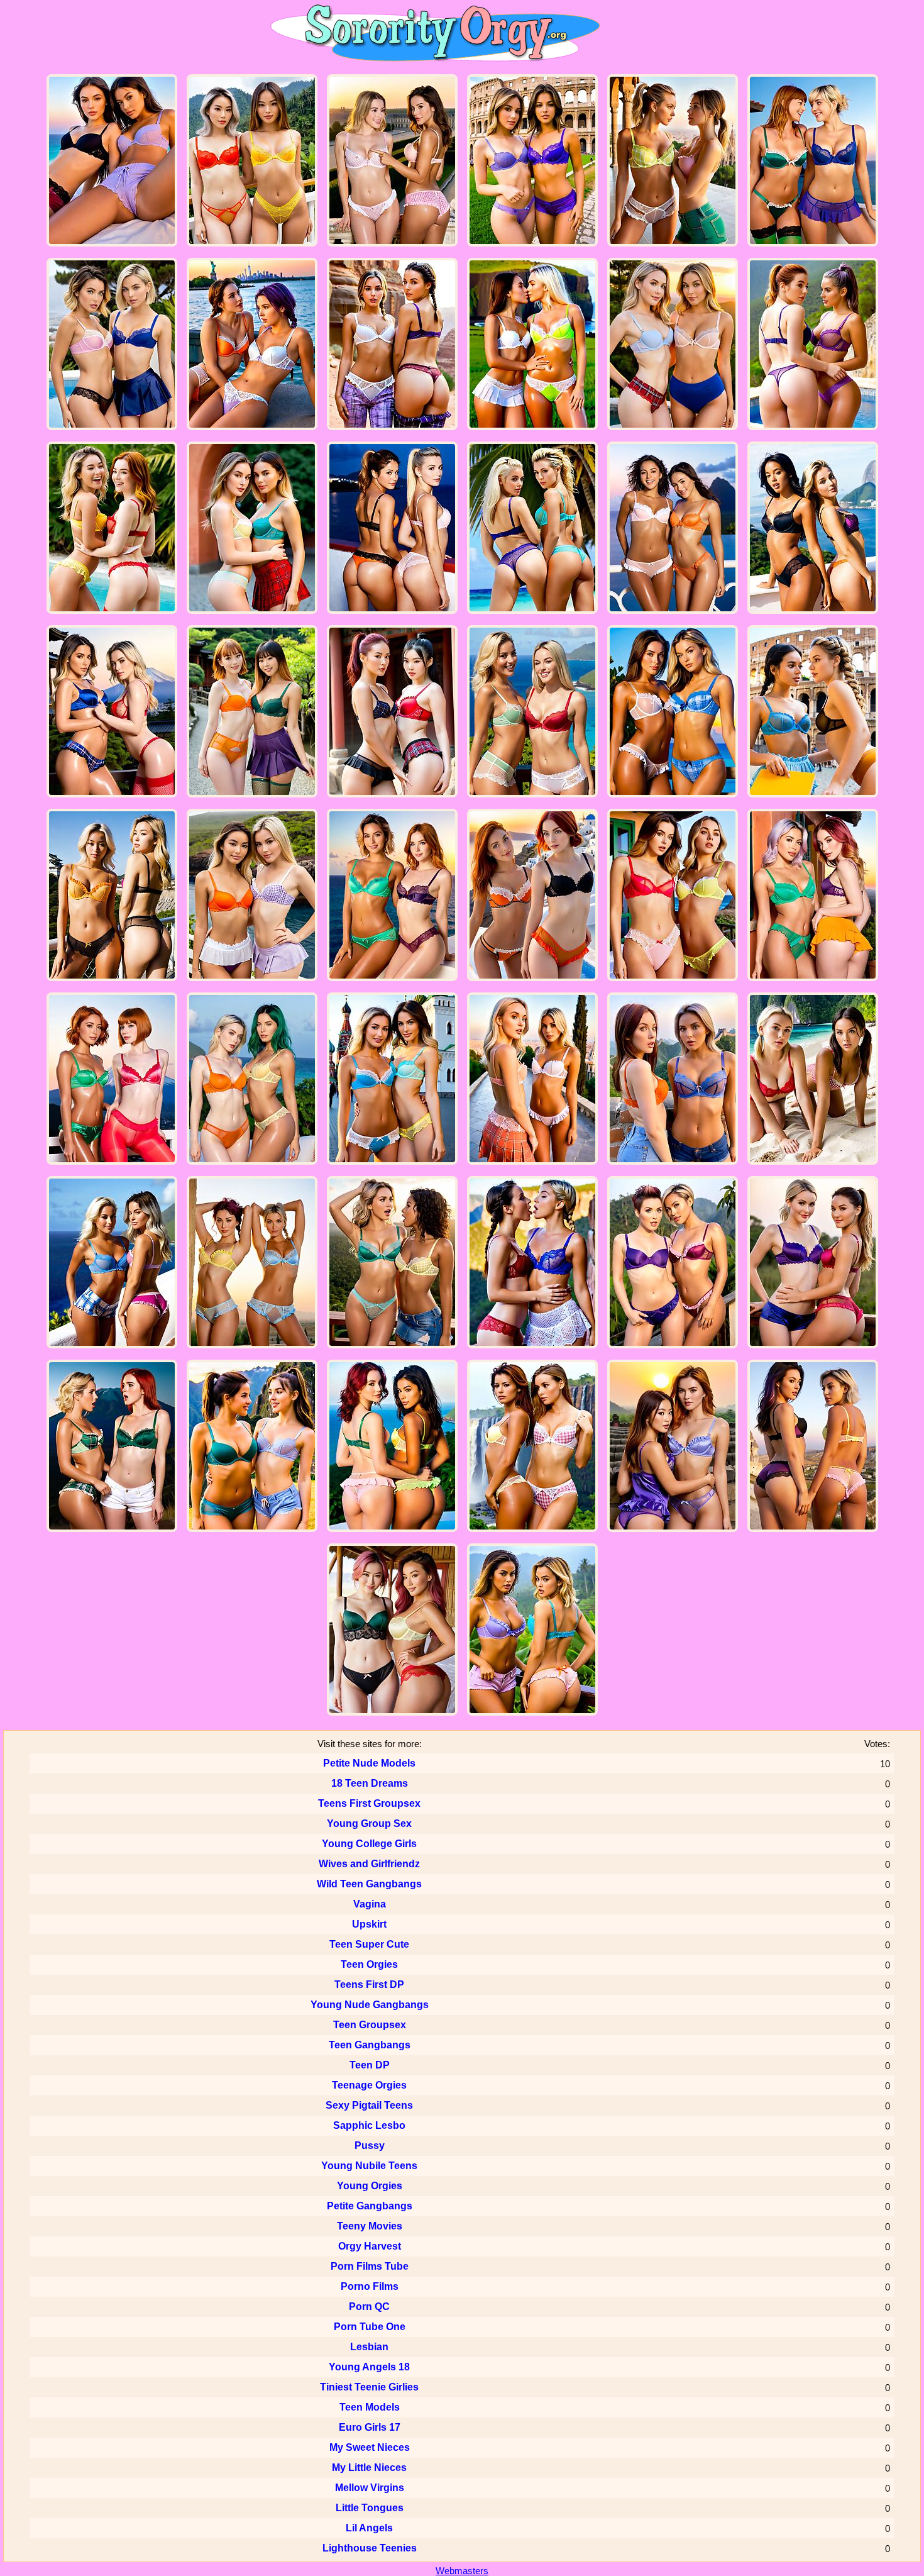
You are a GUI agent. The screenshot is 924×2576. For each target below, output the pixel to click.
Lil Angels (369, 2528)
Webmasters (462, 2571)
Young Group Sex (369, 1824)
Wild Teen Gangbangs (369, 1884)
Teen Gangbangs (370, 2045)
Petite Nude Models (369, 1763)
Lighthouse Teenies (370, 2548)
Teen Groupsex (370, 2025)
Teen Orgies (369, 1964)
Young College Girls (369, 1844)
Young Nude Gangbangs (370, 2005)
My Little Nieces (369, 2468)
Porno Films (370, 2286)
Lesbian (369, 2347)
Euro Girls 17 (370, 2427)
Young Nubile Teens (369, 2166)
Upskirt (369, 1924)
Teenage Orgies (369, 2085)
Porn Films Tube (370, 2266)
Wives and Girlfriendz (369, 1864)
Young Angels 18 (369, 2367)
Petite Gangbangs (370, 2206)
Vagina (370, 1904)
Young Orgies (370, 2186)
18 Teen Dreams (370, 1783)
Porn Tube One (370, 2327)
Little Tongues (370, 2508)
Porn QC (369, 2307)
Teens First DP (369, 1985)
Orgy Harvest (370, 2246)
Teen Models (370, 2407)
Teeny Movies (370, 2226)
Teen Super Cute (369, 1944)
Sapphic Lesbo (369, 2125)
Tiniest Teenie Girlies (369, 2387)
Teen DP (370, 2065)
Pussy (370, 2146)
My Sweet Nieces (370, 2447)
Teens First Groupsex (369, 1803)
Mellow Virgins (370, 2488)
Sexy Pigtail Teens (369, 2105)
